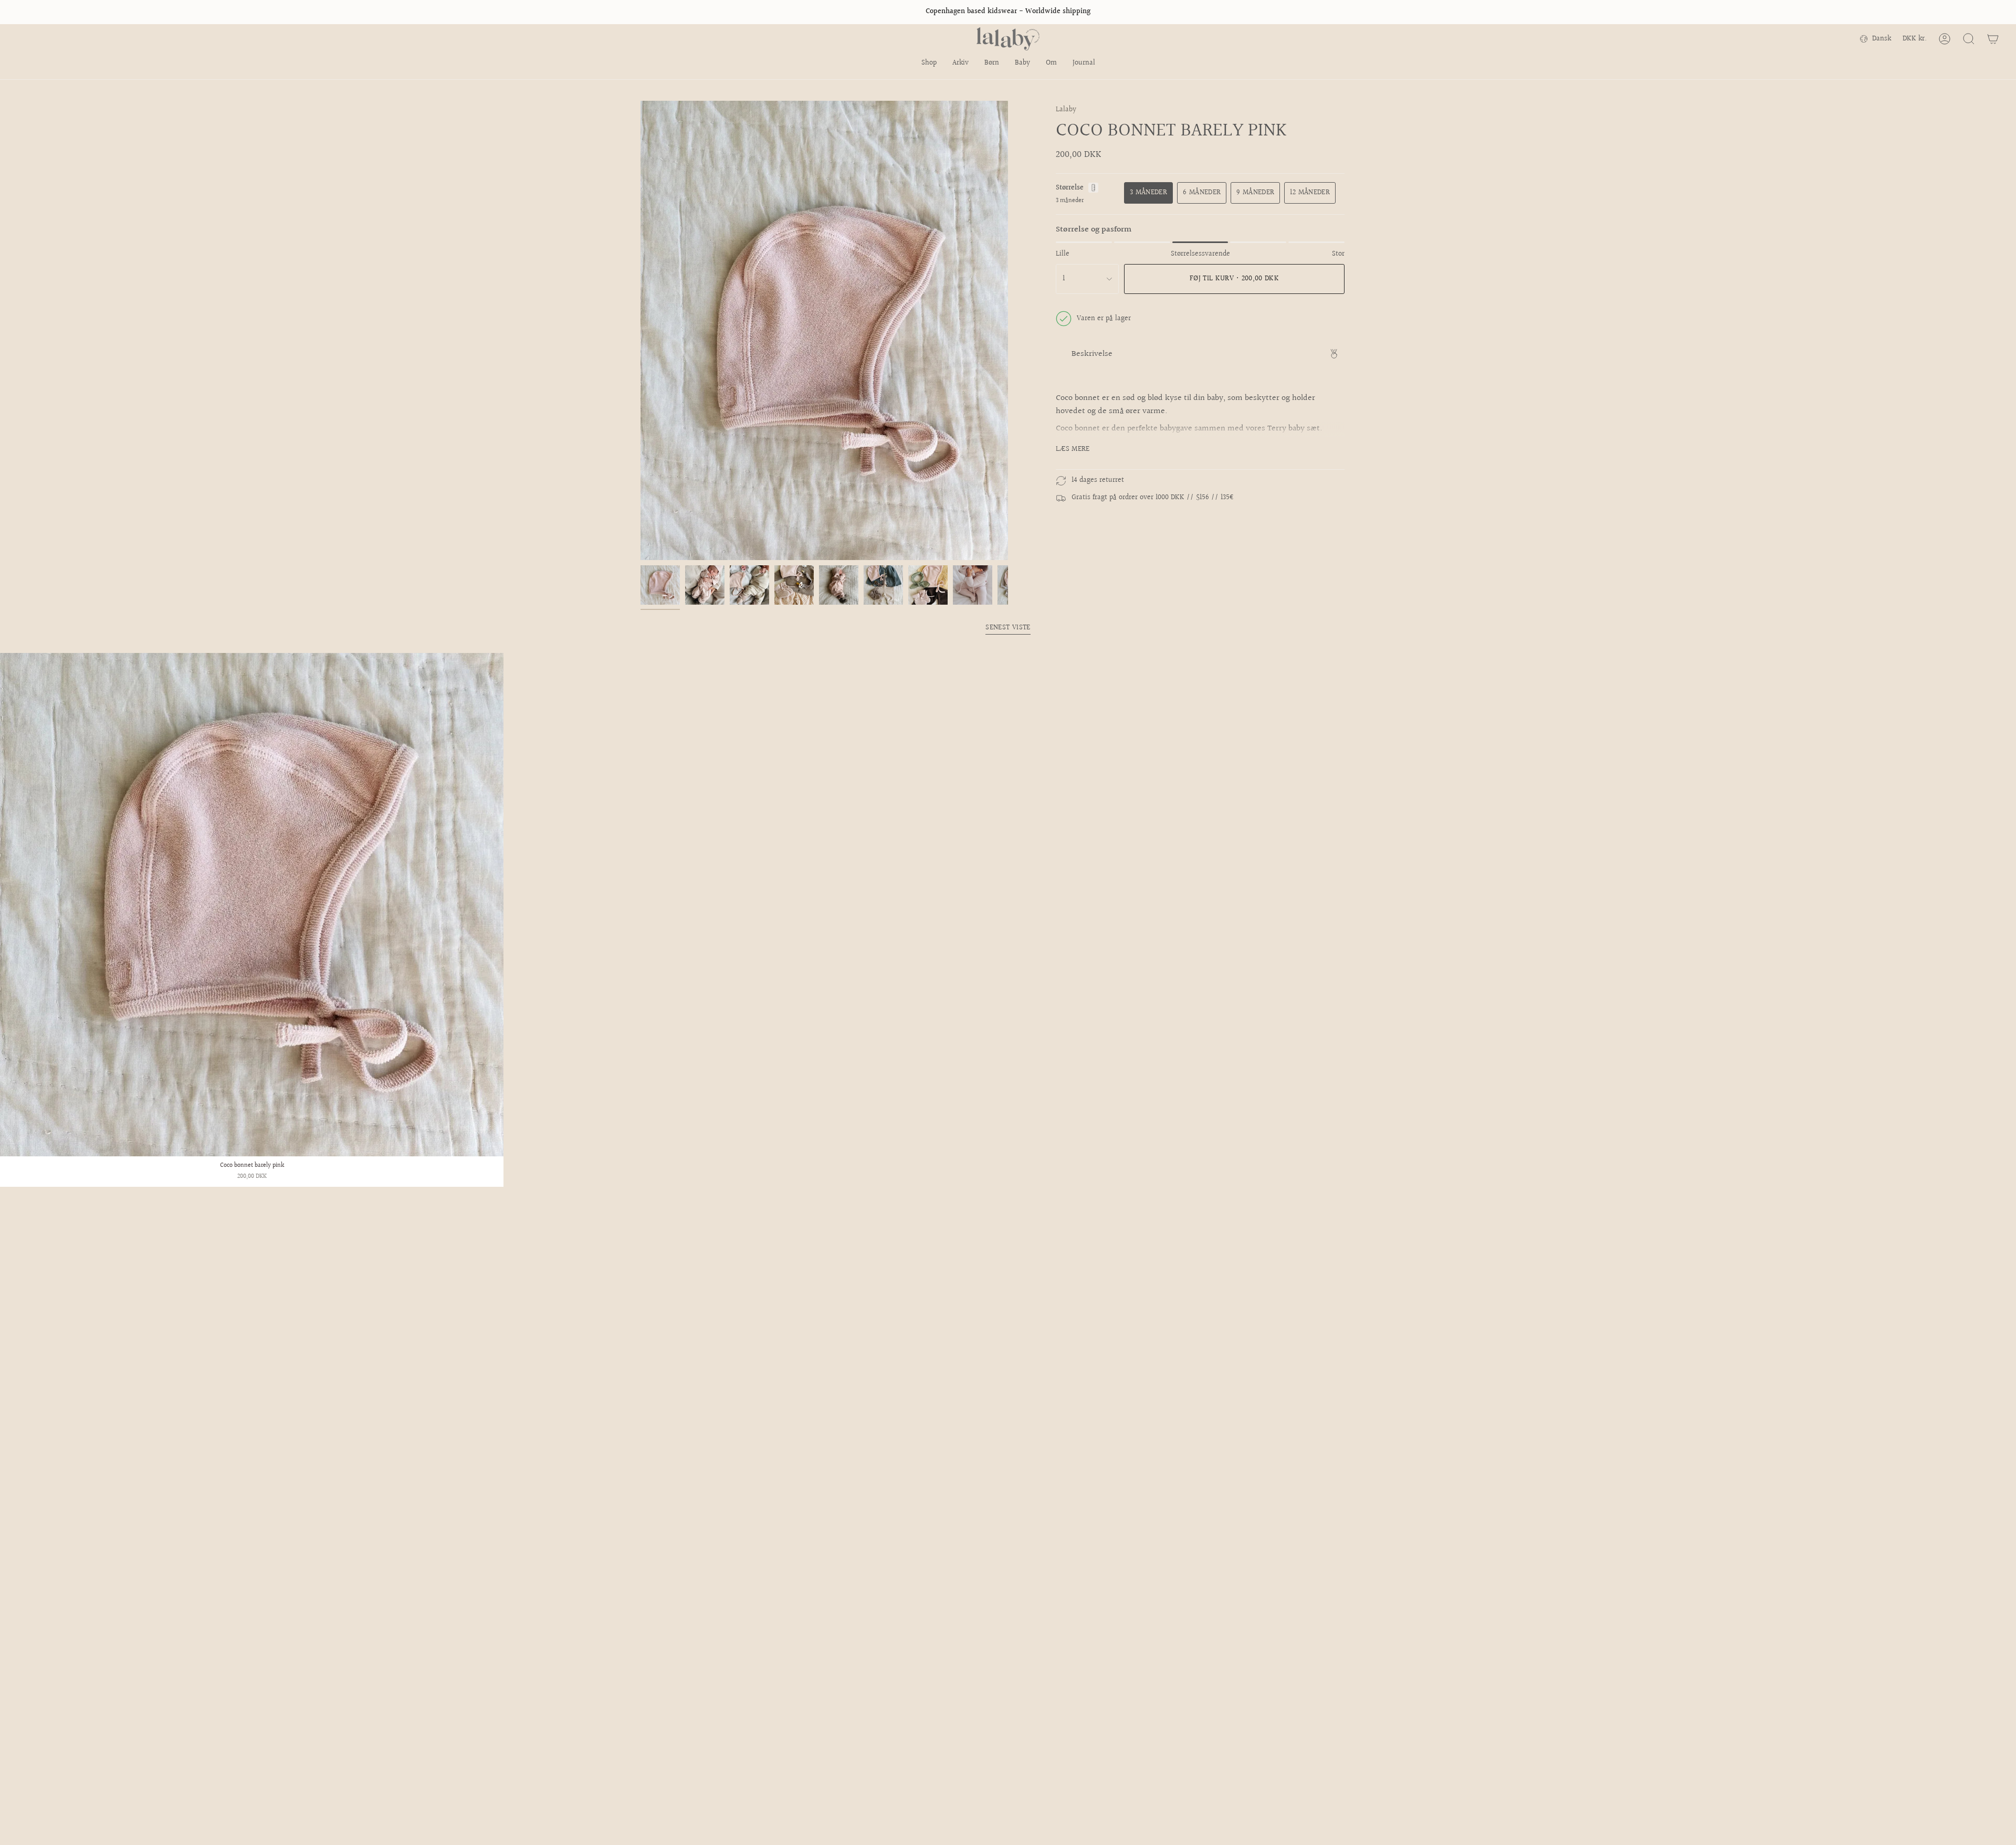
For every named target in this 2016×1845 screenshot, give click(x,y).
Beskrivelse (1092, 354)
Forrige (640, 331)
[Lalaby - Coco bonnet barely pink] (252, 905)
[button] (929, 64)
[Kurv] (1993, 39)
